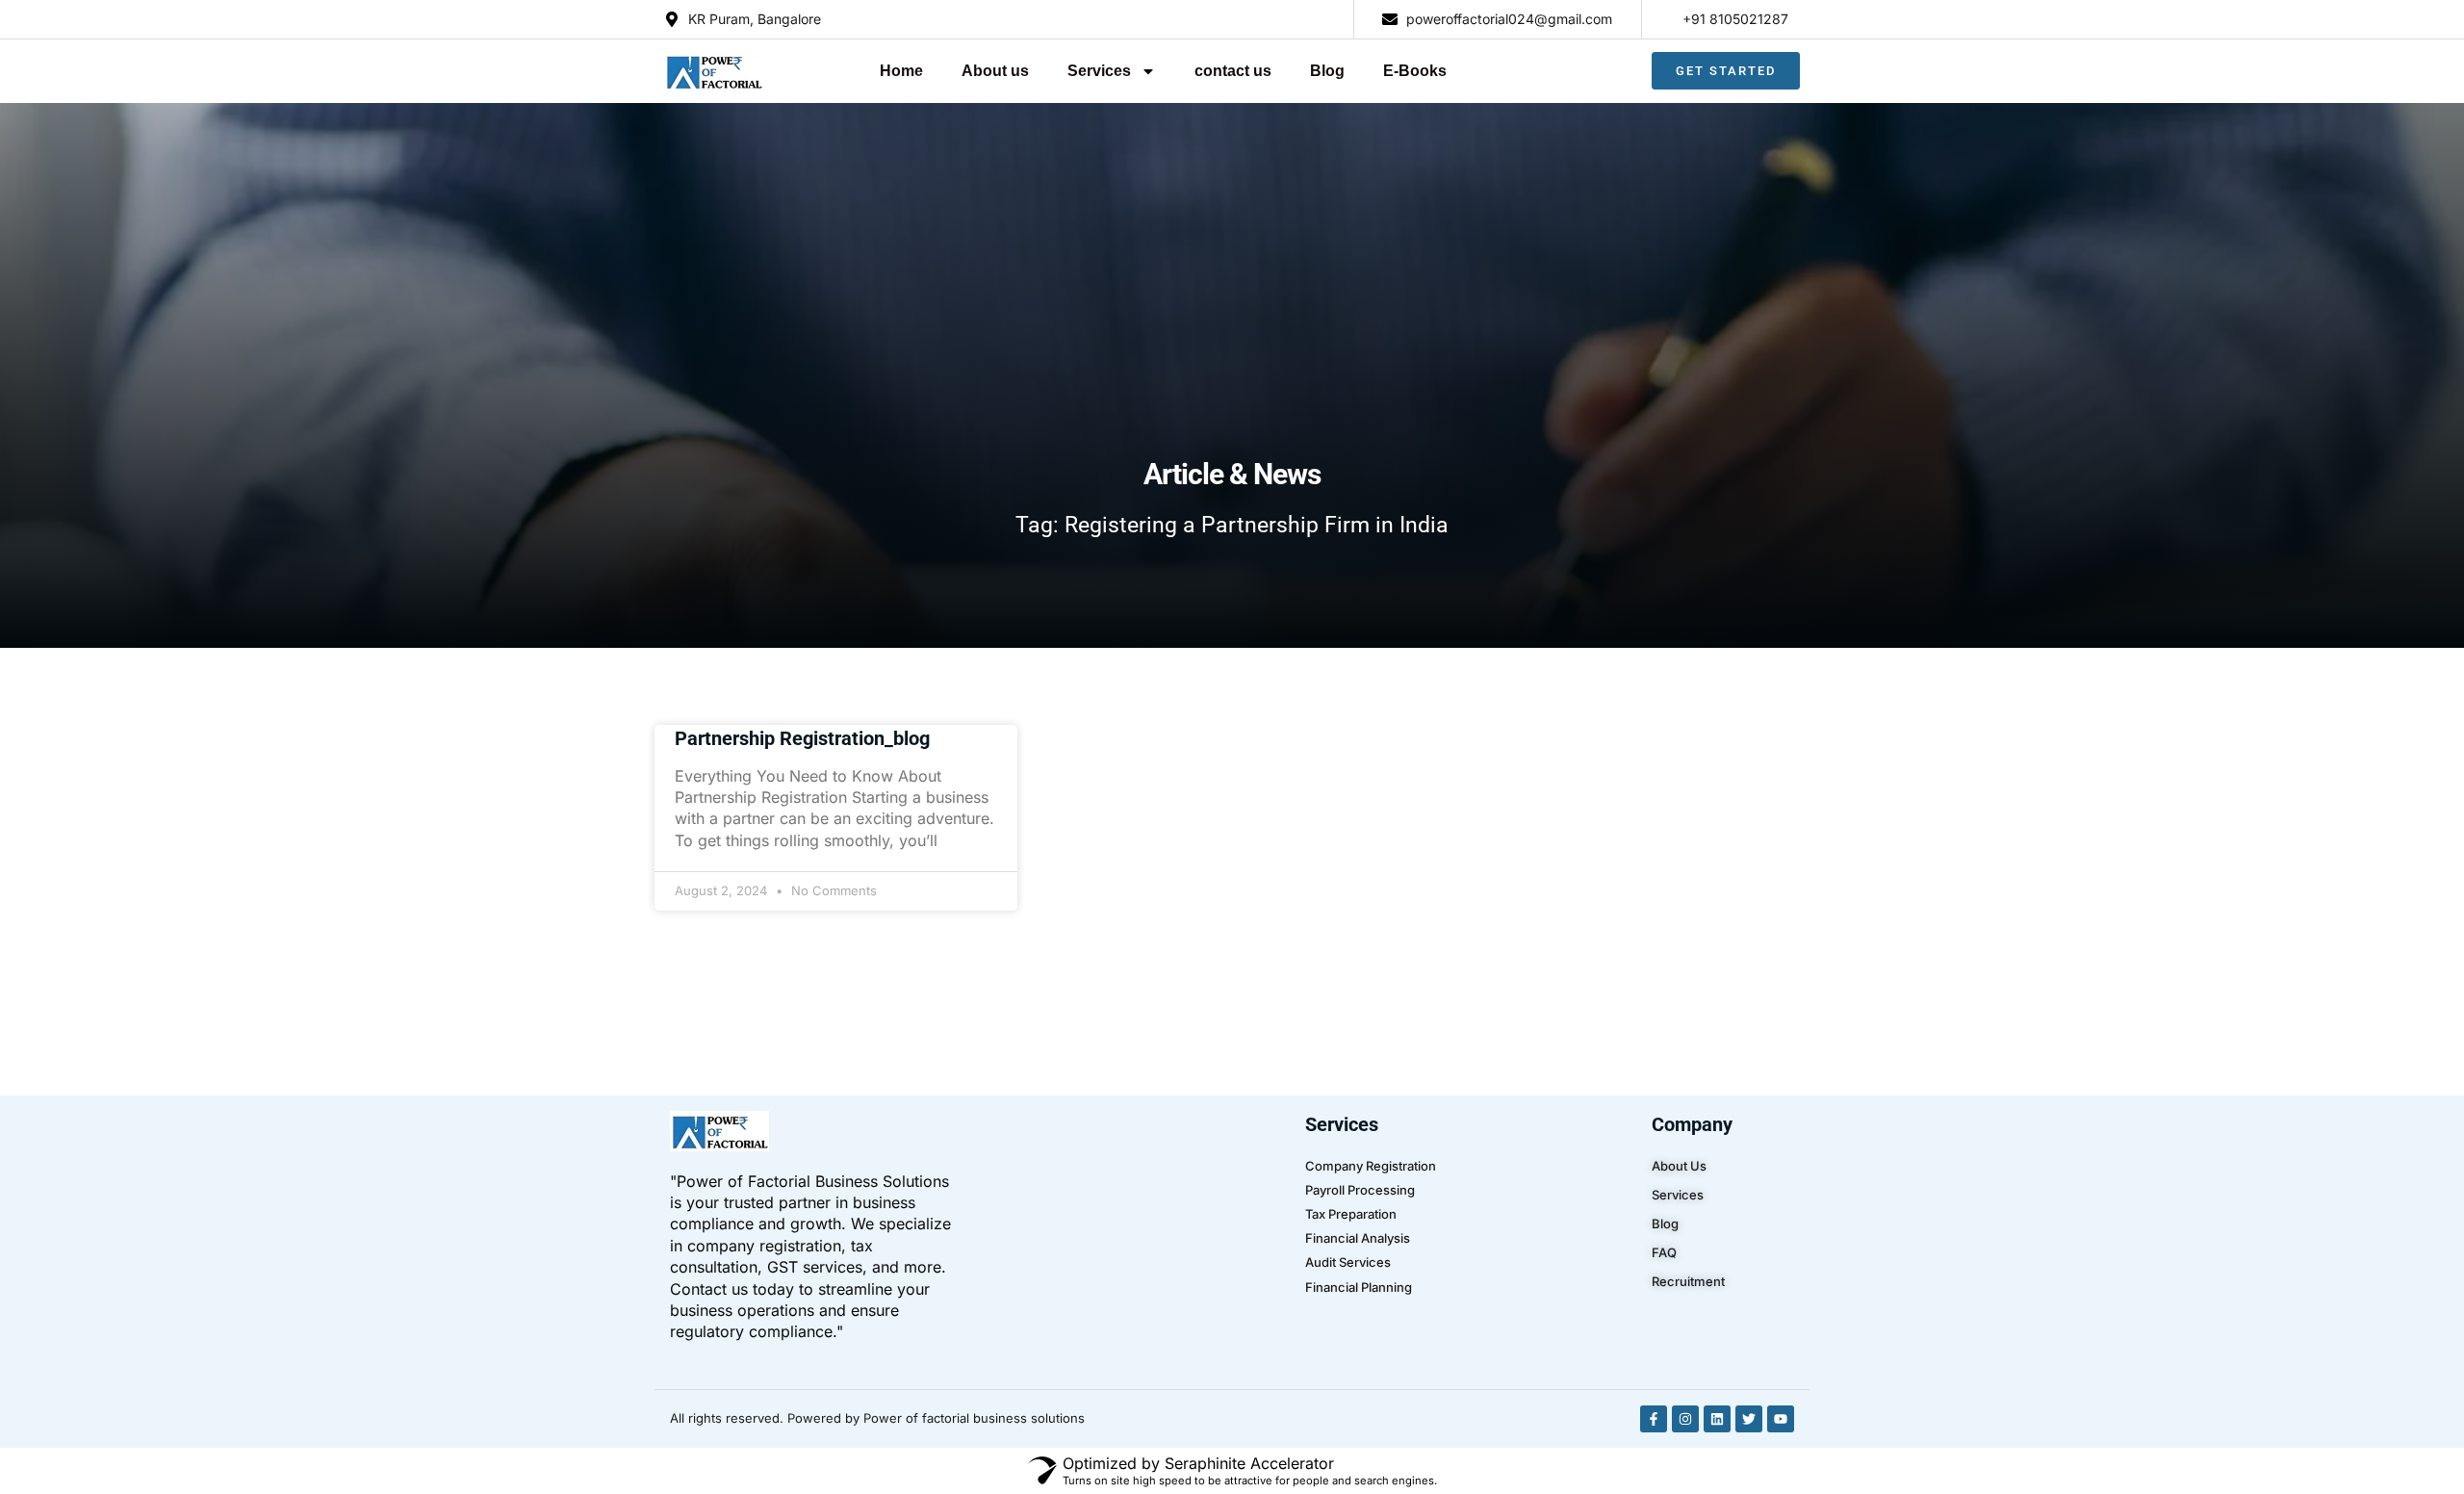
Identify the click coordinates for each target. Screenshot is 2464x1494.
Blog (1327, 71)
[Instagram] (1685, 1419)
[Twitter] (1749, 1419)
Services (1099, 71)
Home (901, 71)
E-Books (1415, 71)
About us (995, 71)
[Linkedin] (1717, 1419)
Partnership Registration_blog (802, 738)
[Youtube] (1781, 1419)
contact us (1233, 71)
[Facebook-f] (1654, 1419)
